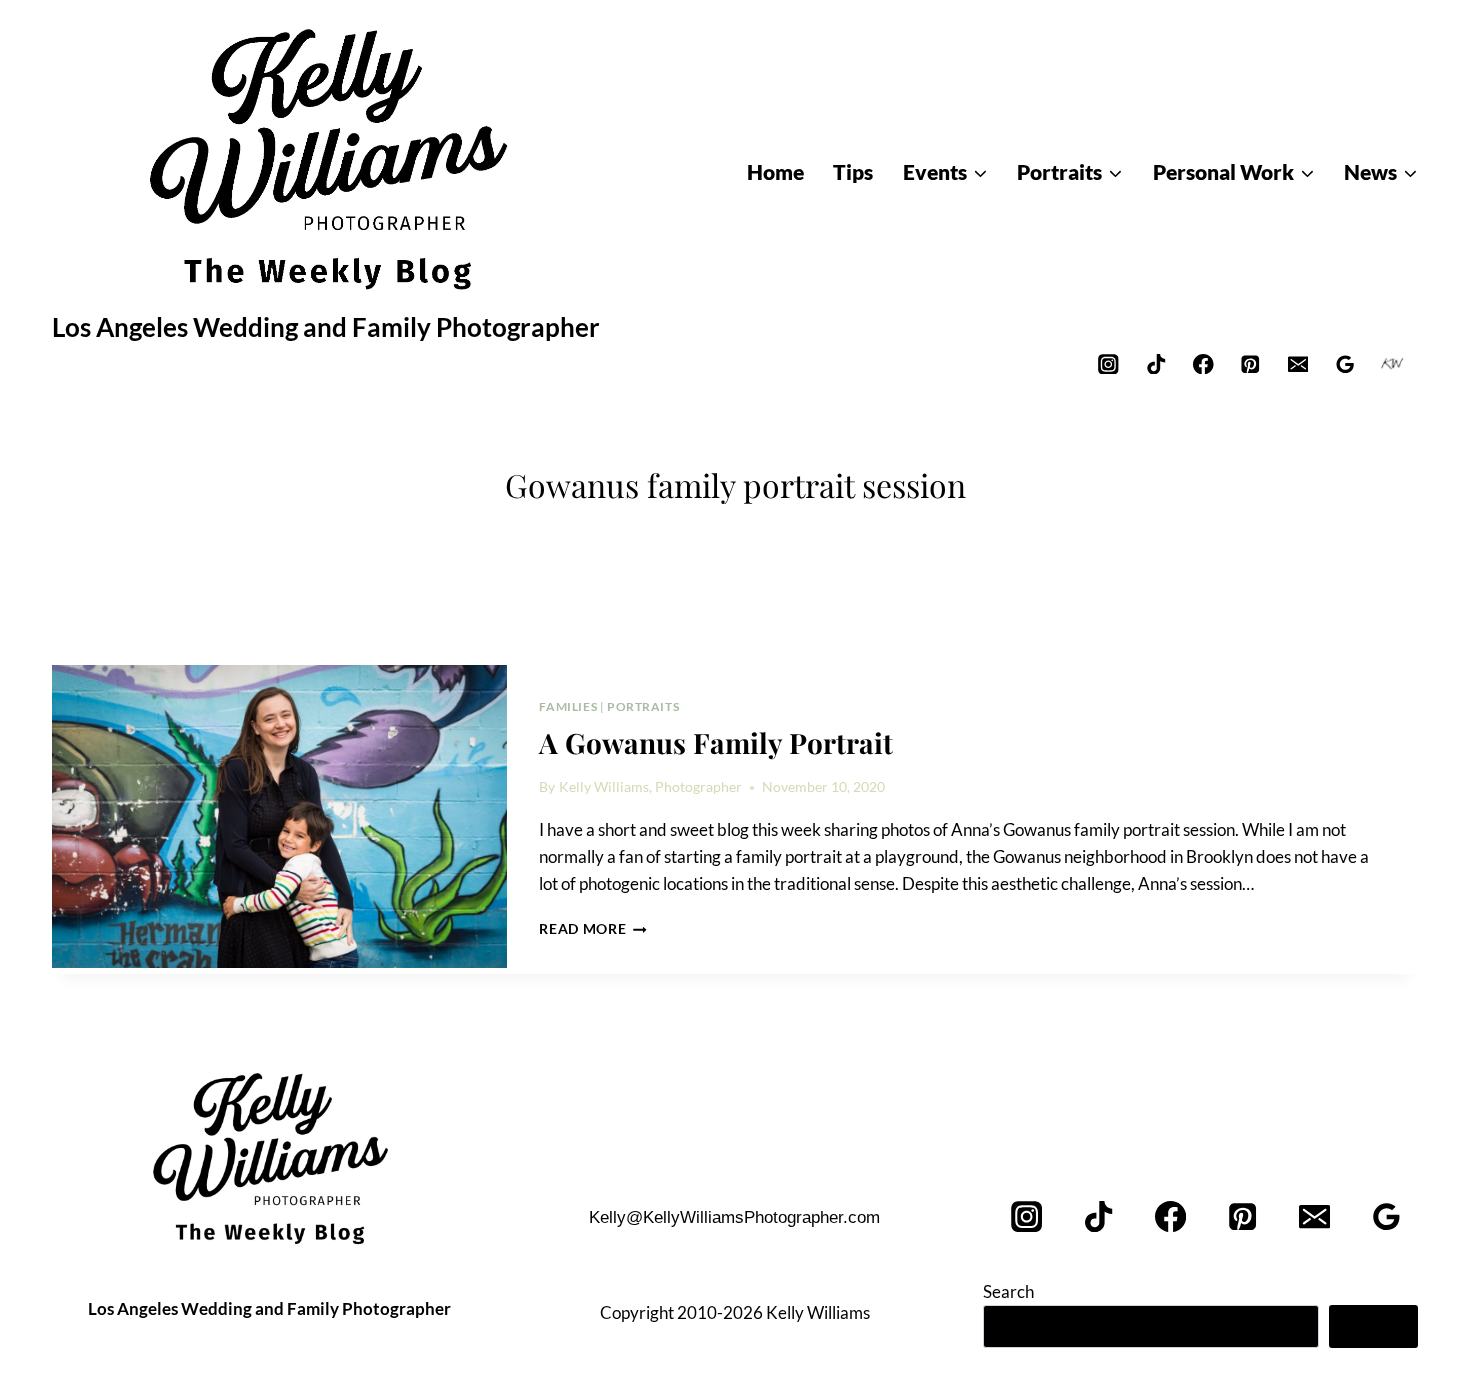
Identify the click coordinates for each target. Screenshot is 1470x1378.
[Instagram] (1108, 363)
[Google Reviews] (1345, 363)
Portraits (643, 706)
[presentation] (279, 817)
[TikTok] (1155, 363)
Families (568, 706)
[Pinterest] (1250, 363)
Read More (593, 929)
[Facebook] (1203, 363)
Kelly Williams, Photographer (650, 787)
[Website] (1392, 363)
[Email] (1297, 363)
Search (1008, 1291)
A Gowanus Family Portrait (716, 742)
